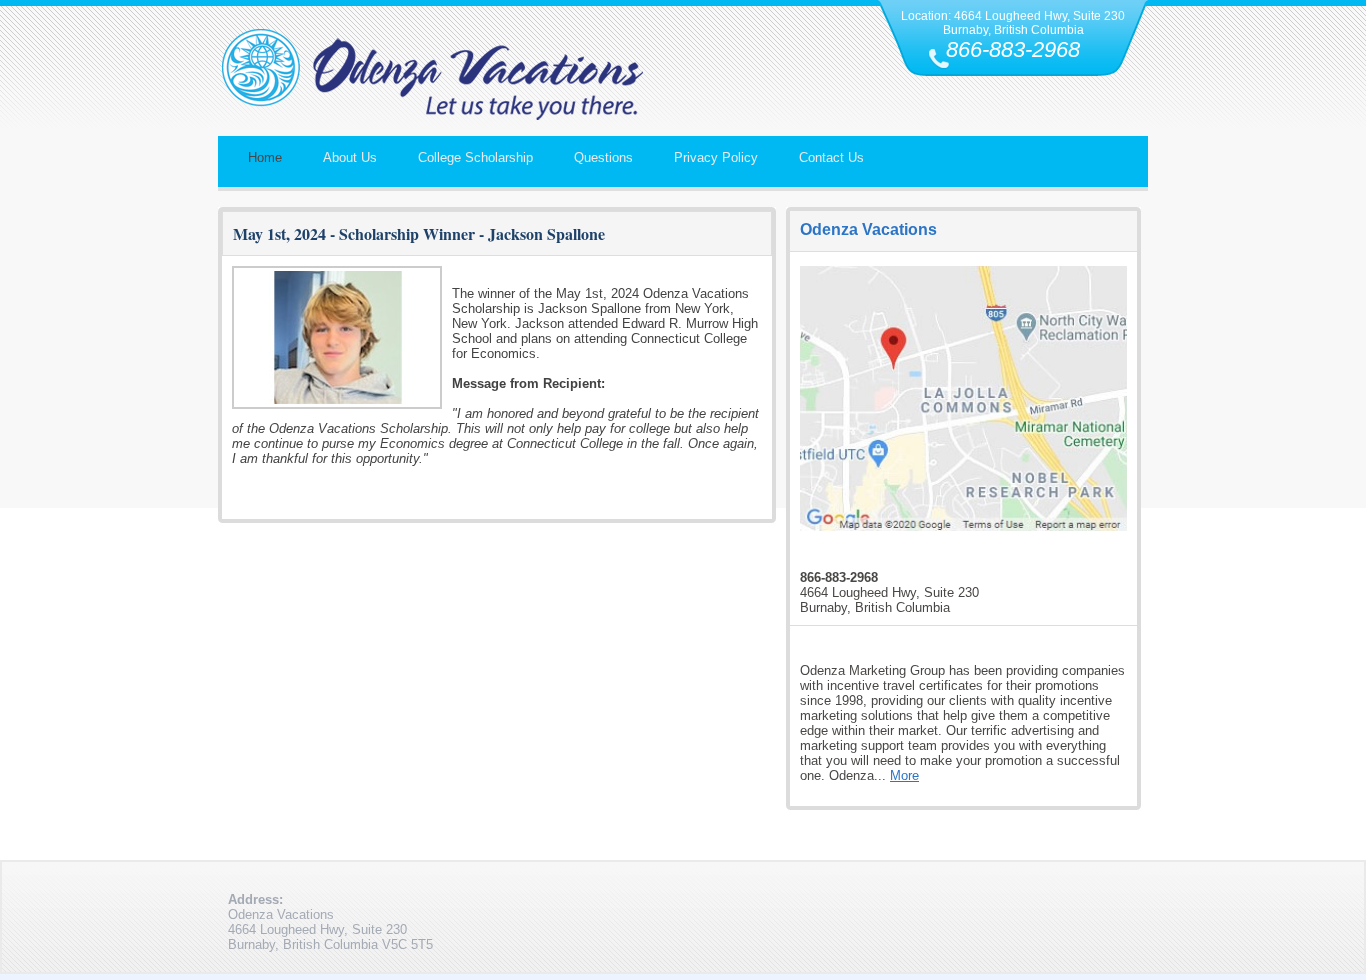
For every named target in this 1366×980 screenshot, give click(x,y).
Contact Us (831, 157)
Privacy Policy (716, 157)
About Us (350, 157)
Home (265, 157)
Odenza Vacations (868, 229)
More (904, 775)
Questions (603, 157)
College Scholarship (475, 157)
